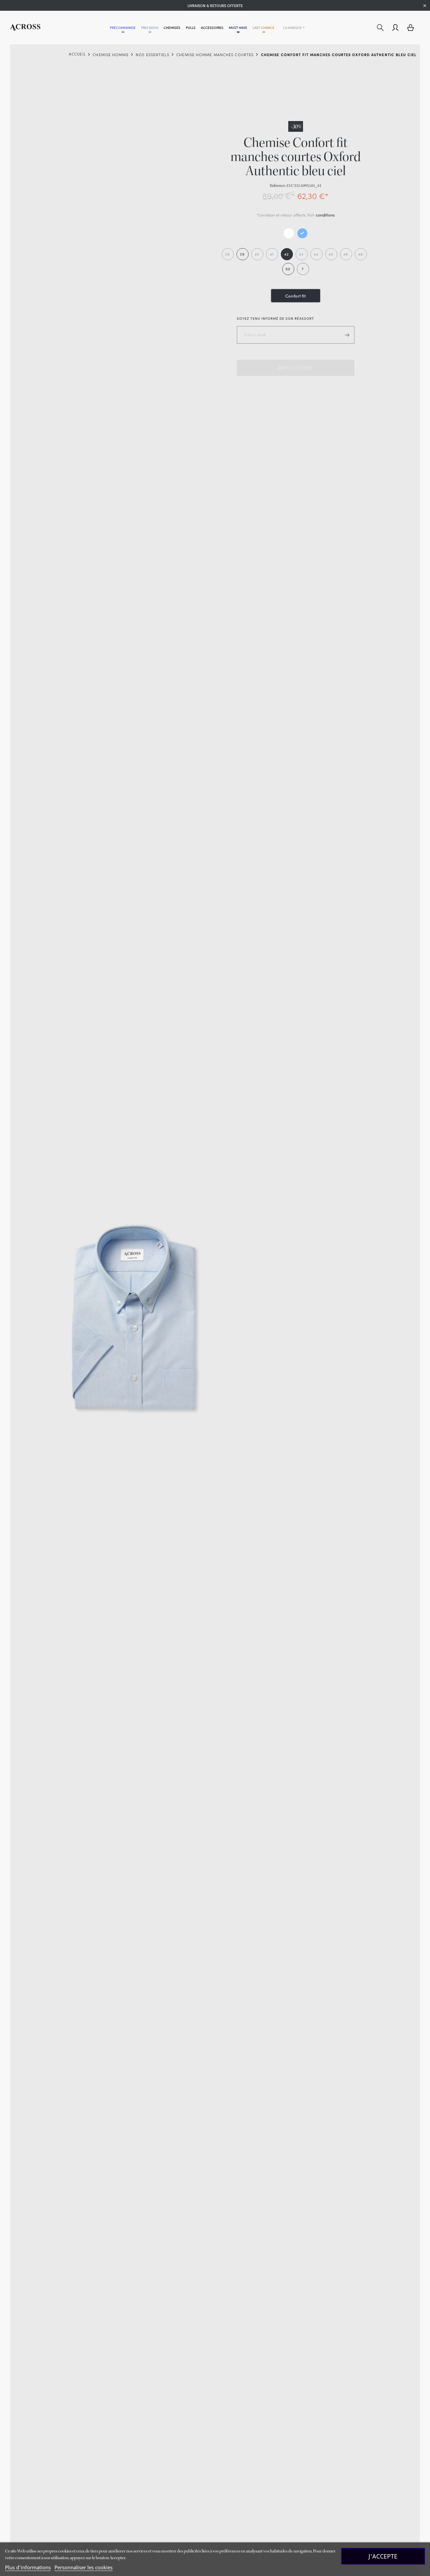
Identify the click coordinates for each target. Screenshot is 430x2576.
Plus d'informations (28, 2567)
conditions (325, 215)
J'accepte (383, 2556)
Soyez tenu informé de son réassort (275, 318)
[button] (123, 28)
